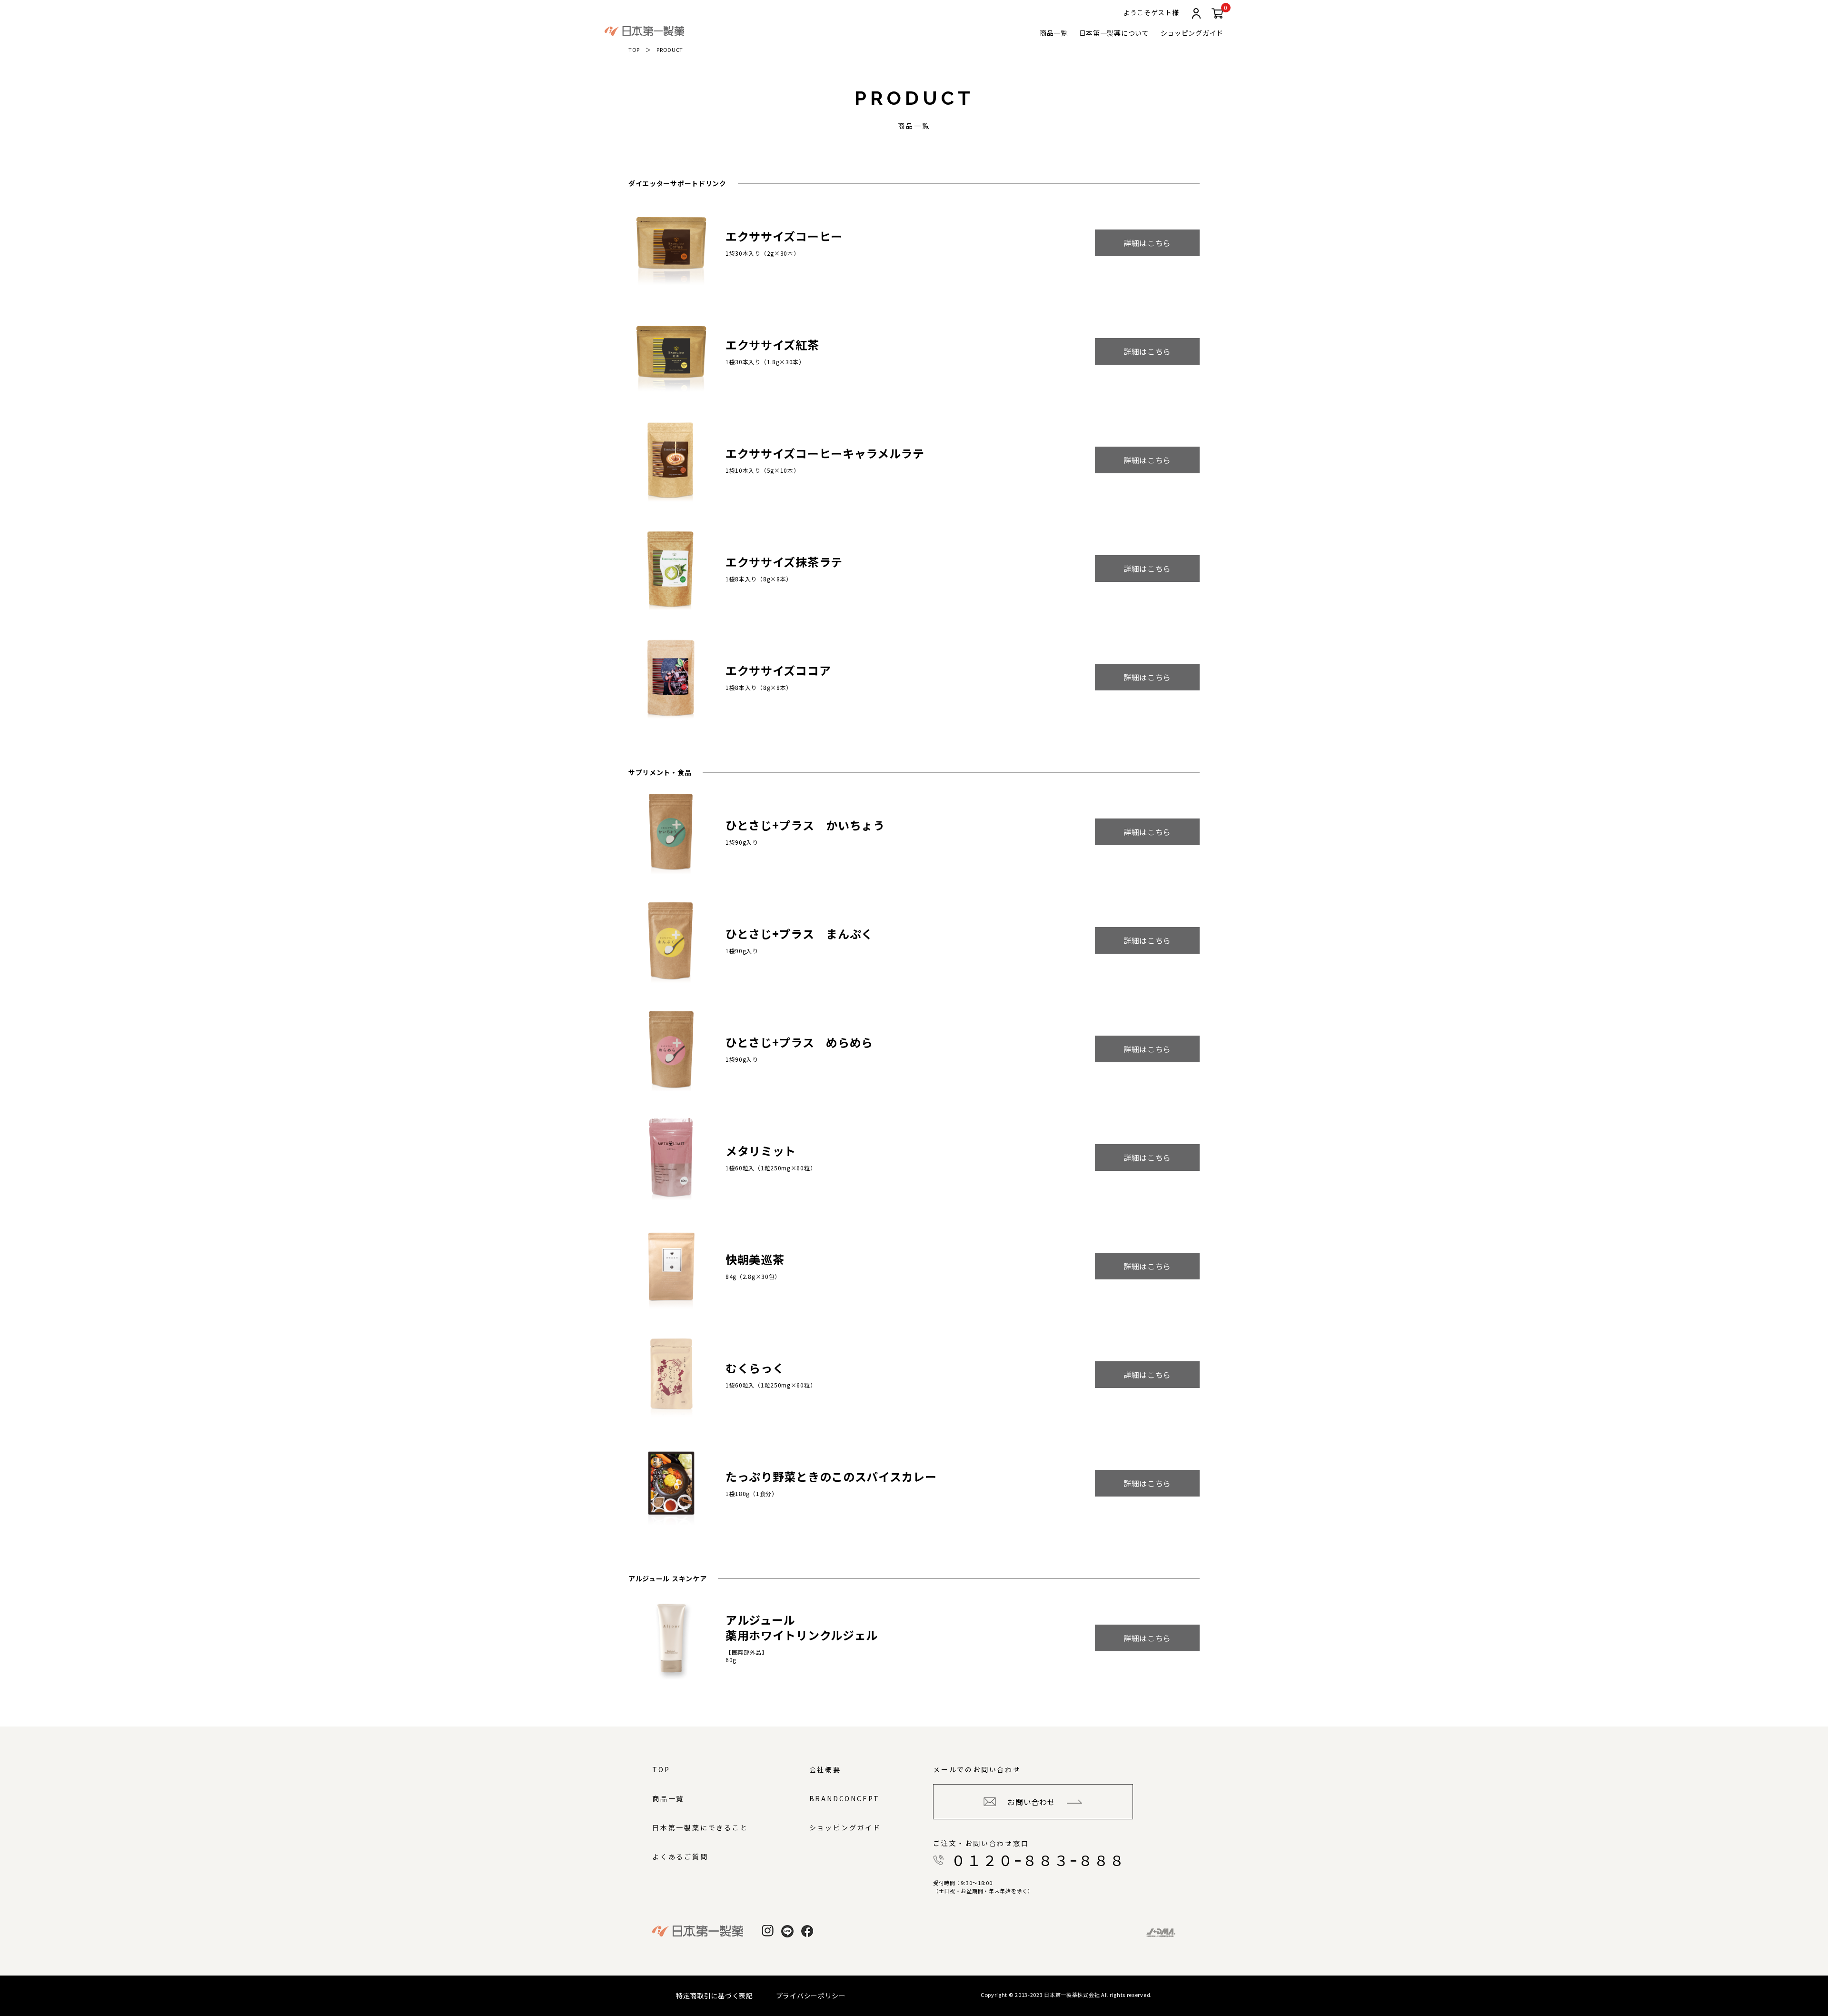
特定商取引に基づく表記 (715, 1996)
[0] (1217, 15)
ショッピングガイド (1192, 33)
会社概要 (825, 1769)
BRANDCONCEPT (845, 1798)
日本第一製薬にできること (700, 1827)
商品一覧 (1054, 33)
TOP (634, 50)
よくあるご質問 (680, 1856)
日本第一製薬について (1114, 33)
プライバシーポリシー (811, 1996)
